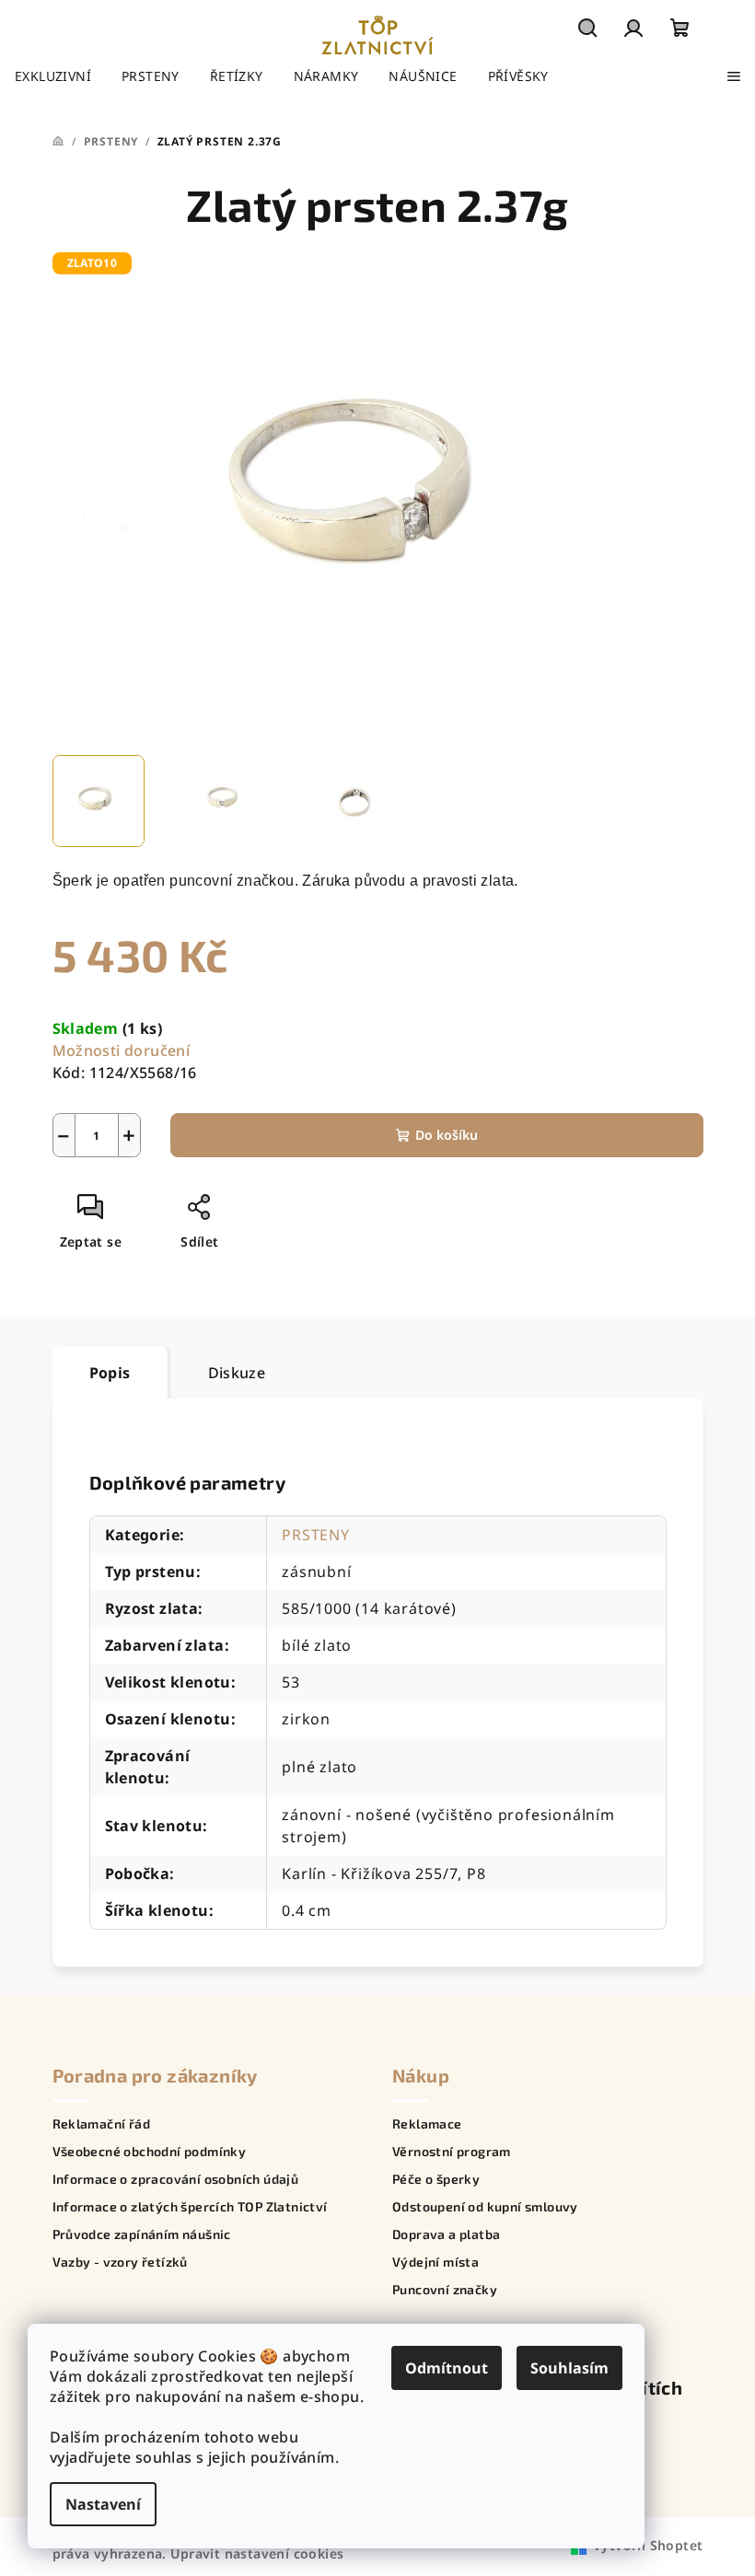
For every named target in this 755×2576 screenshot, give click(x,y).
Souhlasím (569, 2368)
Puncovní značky (445, 2290)
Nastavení (103, 2504)
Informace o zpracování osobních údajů (176, 2179)
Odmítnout (447, 2368)
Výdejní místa (436, 2262)
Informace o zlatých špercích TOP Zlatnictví (190, 2207)
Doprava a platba (446, 2234)
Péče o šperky (436, 2179)
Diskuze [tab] (237, 1373)
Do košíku (447, 1135)
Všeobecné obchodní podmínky (150, 2152)
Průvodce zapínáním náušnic (142, 2234)
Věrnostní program (452, 2152)
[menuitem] (53, 76)
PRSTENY (316, 1535)
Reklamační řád (102, 2124)
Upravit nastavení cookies (257, 2553)
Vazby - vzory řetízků (120, 2262)
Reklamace (427, 2124)
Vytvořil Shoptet (648, 2545)
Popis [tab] (110, 1373)
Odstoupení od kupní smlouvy (485, 2207)
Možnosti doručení (122, 1050)
